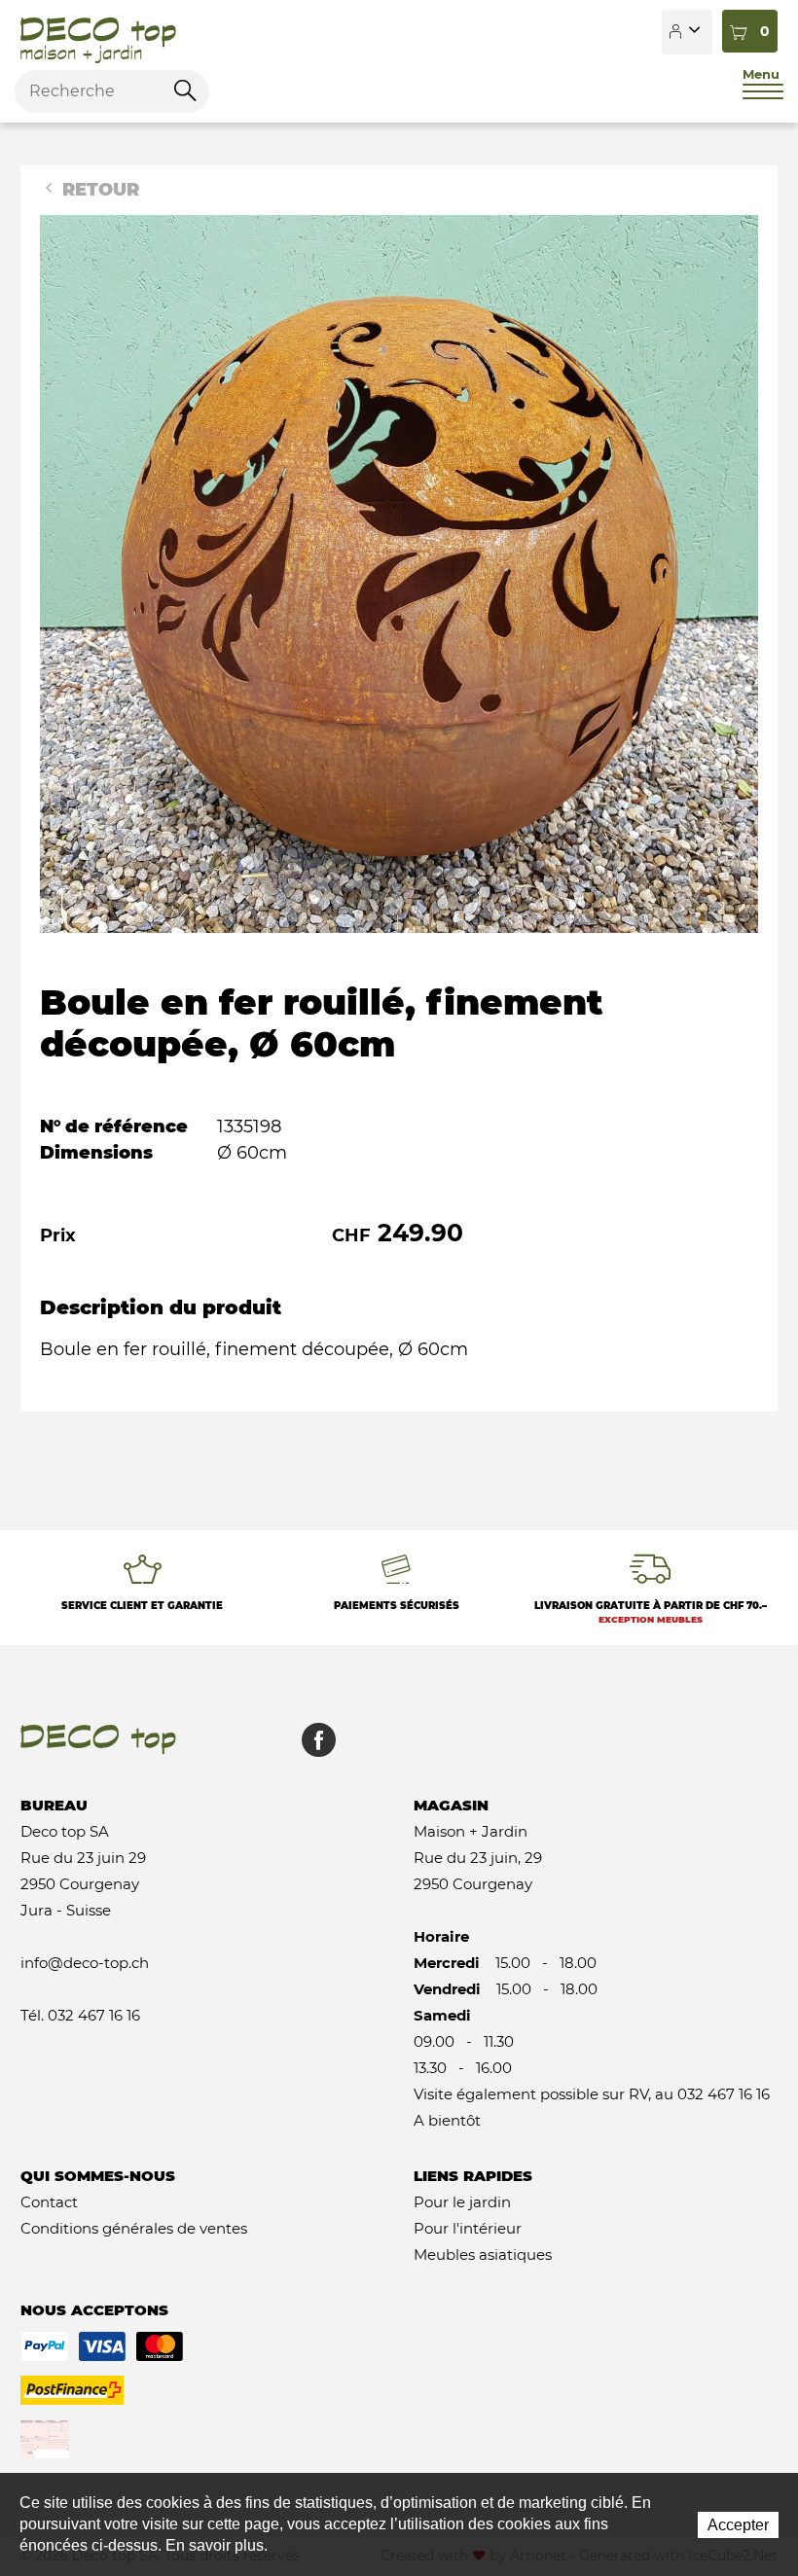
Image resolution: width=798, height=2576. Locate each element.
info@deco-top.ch (85, 1963)
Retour (98, 190)
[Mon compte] (687, 32)
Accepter (738, 2525)
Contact (49, 2202)
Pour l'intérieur (468, 2228)
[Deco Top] (98, 32)
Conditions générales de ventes (134, 2228)
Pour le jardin (462, 2202)
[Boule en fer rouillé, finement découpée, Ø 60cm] (399, 573)
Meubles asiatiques (483, 2254)
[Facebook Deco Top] (311, 1750)
